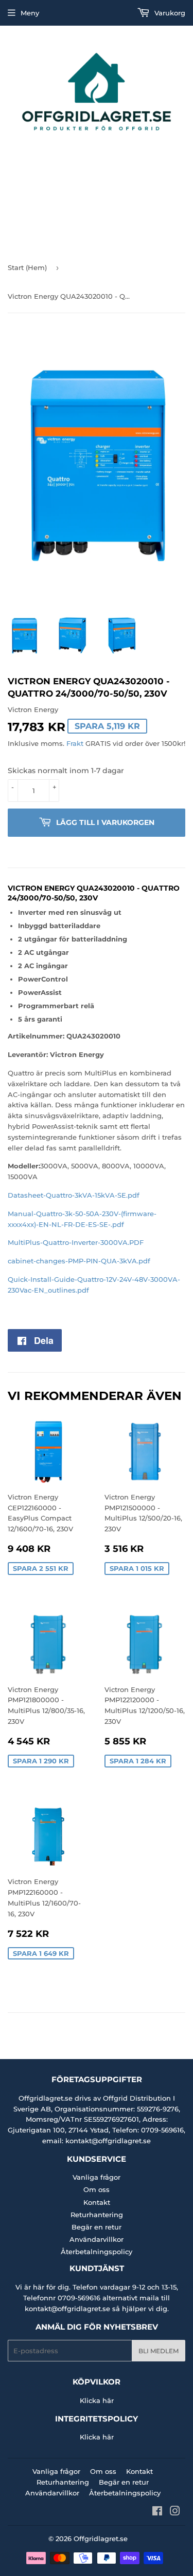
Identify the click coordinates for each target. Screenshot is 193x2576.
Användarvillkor (97, 2239)
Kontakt (97, 2202)
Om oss (97, 2189)
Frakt (75, 743)
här (108, 2400)
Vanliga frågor (97, 2177)
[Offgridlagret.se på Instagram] (175, 2512)
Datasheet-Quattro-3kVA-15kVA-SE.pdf (74, 1195)
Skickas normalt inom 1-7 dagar (66, 771)
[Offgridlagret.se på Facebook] (157, 2512)
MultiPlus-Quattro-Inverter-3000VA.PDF (76, 1242)
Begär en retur (97, 2227)
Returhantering (97, 2215)
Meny (30, 13)
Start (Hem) (27, 267)
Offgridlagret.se (101, 2539)
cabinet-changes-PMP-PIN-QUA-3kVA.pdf (79, 1261)
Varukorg (169, 13)
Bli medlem (159, 2351)
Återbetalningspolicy (97, 2252)
